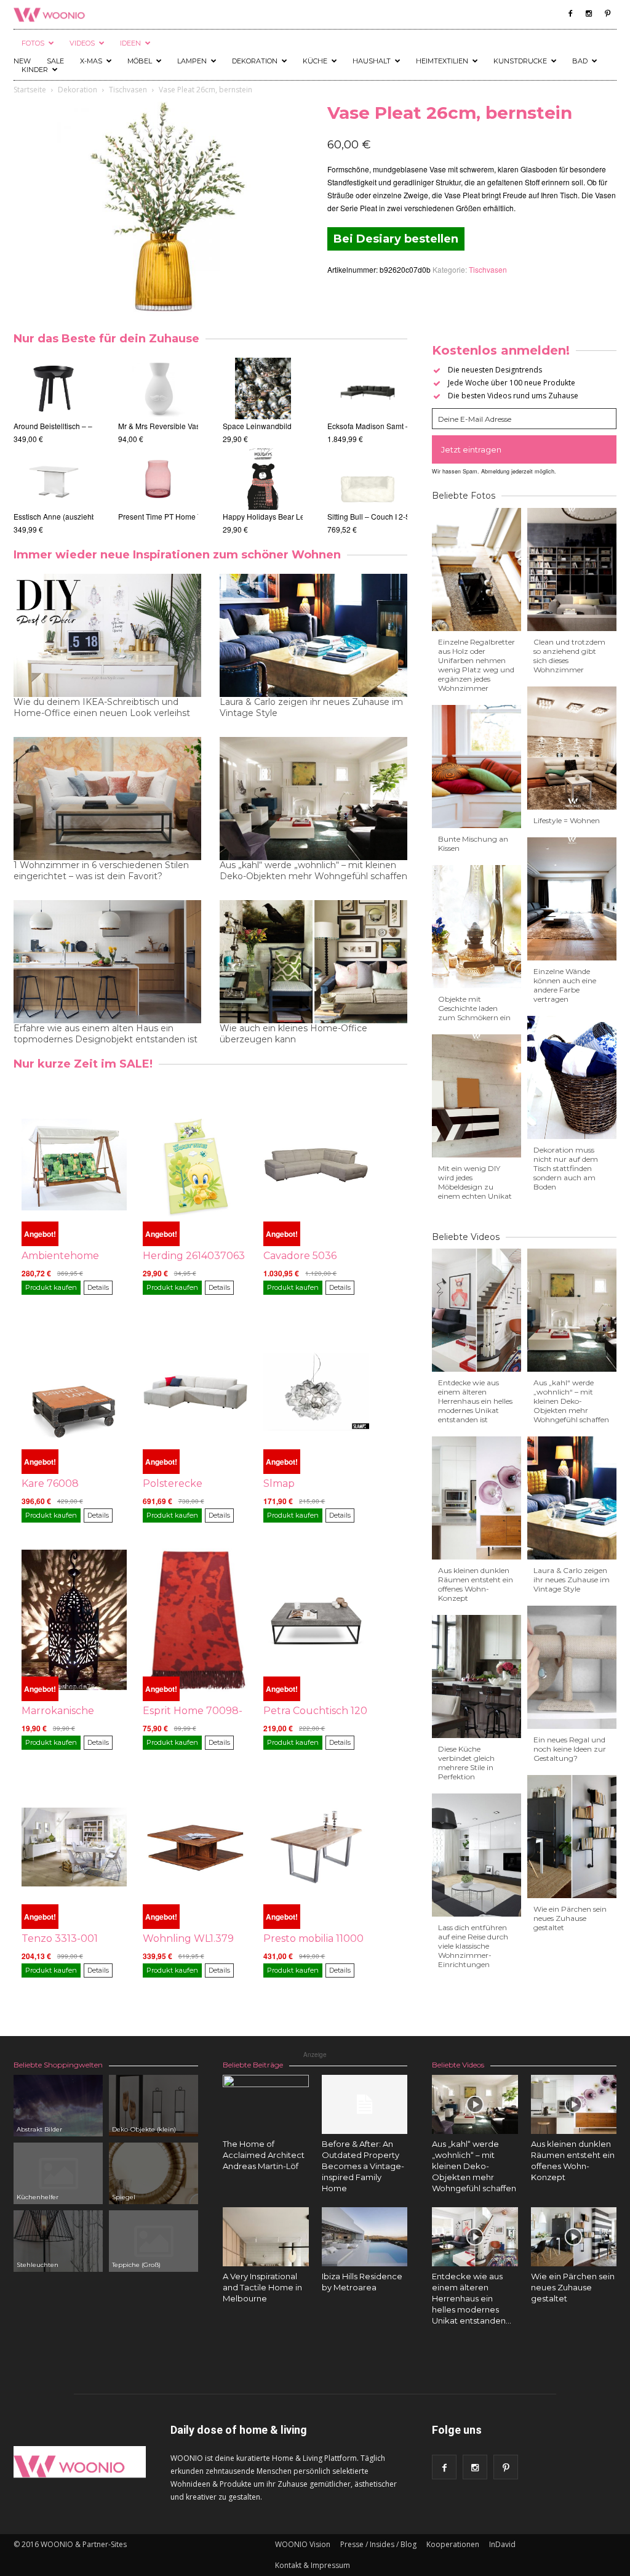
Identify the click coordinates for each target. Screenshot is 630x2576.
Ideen (130, 43)
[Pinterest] (607, 14)
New (22, 61)
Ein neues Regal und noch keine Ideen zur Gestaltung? (570, 1749)
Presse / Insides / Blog (378, 2544)
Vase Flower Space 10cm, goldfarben (181, 426)
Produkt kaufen (51, 1287)
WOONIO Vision (303, 2544)
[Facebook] (570, 14)
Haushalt (372, 61)
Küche (315, 61)
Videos (82, 43)
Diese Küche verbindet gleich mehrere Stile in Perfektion (466, 1763)
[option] (158, 447)
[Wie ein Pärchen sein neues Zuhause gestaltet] (574, 2237)
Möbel (140, 61)
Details (98, 1287)
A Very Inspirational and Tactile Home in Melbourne (262, 2287)
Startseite (30, 90)
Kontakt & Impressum (313, 2565)
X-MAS (91, 61)
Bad (580, 61)
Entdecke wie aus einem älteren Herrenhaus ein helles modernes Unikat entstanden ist (475, 1401)
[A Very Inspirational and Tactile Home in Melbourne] (266, 2237)
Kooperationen (453, 2544)
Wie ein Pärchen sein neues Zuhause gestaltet (570, 1918)
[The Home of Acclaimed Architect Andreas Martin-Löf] (266, 2118)
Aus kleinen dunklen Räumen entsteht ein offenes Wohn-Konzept (476, 1584)
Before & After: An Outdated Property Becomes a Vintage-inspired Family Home (363, 2166)
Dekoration (255, 61)
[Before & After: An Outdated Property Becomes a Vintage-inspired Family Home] (365, 2104)
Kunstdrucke (520, 61)
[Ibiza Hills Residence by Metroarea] (365, 2237)
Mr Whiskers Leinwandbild (267, 426)
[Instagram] (589, 14)
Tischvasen (128, 90)
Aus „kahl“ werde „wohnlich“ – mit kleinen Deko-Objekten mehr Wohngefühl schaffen (313, 871)
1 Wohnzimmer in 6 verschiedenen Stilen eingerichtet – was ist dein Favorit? (101, 871)
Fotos (33, 43)
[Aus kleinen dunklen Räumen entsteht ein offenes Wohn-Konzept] (574, 2104)
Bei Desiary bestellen (396, 239)
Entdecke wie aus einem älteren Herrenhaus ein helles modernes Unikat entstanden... (472, 2298)
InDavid (502, 2544)
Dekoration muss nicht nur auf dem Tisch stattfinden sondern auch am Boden (566, 1168)
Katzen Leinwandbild (258, 516)
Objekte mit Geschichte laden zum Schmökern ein (474, 1008)
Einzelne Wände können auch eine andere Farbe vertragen (565, 985)
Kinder (35, 70)
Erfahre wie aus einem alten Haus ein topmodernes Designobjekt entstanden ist (106, 1034)
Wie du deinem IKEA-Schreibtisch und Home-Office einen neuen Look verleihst (102, 707)
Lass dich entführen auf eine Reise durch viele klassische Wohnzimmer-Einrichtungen (473, 1946)
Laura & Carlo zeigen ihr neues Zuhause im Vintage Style (311, 707)
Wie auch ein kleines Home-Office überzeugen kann (293, 1034)
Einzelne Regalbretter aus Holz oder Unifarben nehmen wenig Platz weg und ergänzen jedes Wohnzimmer (476, 665)
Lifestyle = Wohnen (567, 820)
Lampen (192, 61)
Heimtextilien (442, 61)
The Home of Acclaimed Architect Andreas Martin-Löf (264, 2155)
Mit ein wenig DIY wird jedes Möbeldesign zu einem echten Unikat (475, 1182)
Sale (55, 61)
